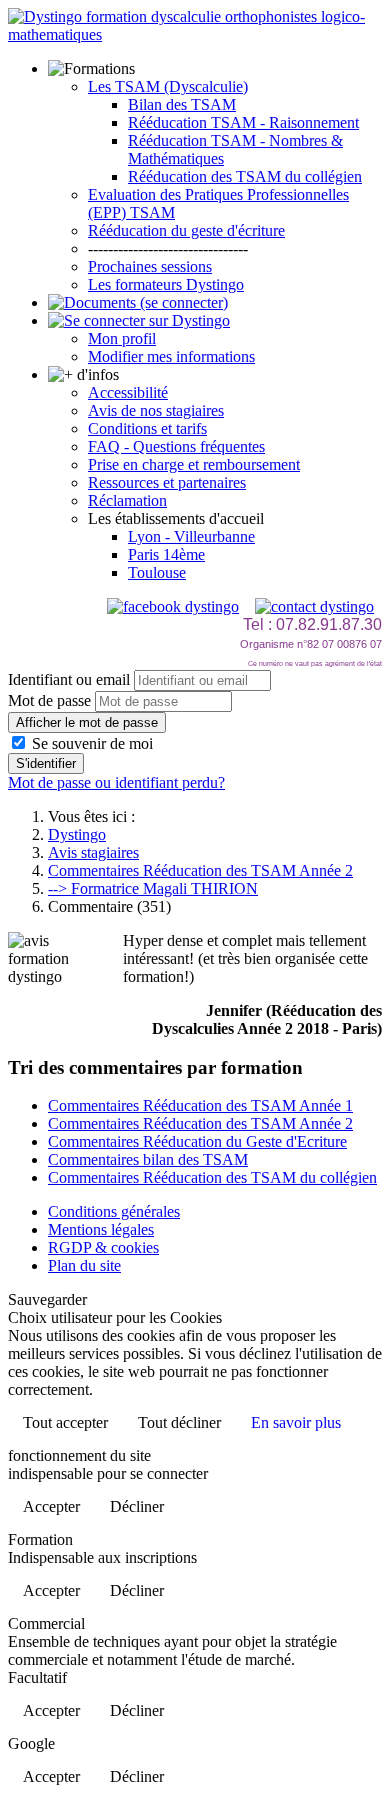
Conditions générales (114, 1211)
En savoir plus (296, 1422)
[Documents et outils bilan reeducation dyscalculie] (138, 302)
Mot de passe (49, 700)
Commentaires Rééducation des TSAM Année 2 (200, 1123)
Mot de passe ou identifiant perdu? (116, 782)
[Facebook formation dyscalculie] (173, 606)
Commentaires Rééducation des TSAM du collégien (212, 1177)
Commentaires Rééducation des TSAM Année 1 (200, 1105)
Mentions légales (101, 1229)
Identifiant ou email (69, 679)
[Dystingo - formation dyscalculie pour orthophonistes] (195, 34)
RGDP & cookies (103, 1247)
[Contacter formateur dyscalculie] (314, 606)
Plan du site (84, 1265)
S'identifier (46, 763)
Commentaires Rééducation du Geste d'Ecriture (197, 1141)
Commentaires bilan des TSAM (148, 1159)
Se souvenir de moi (90, 743)
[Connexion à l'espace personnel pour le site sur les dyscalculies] (139, 320)
